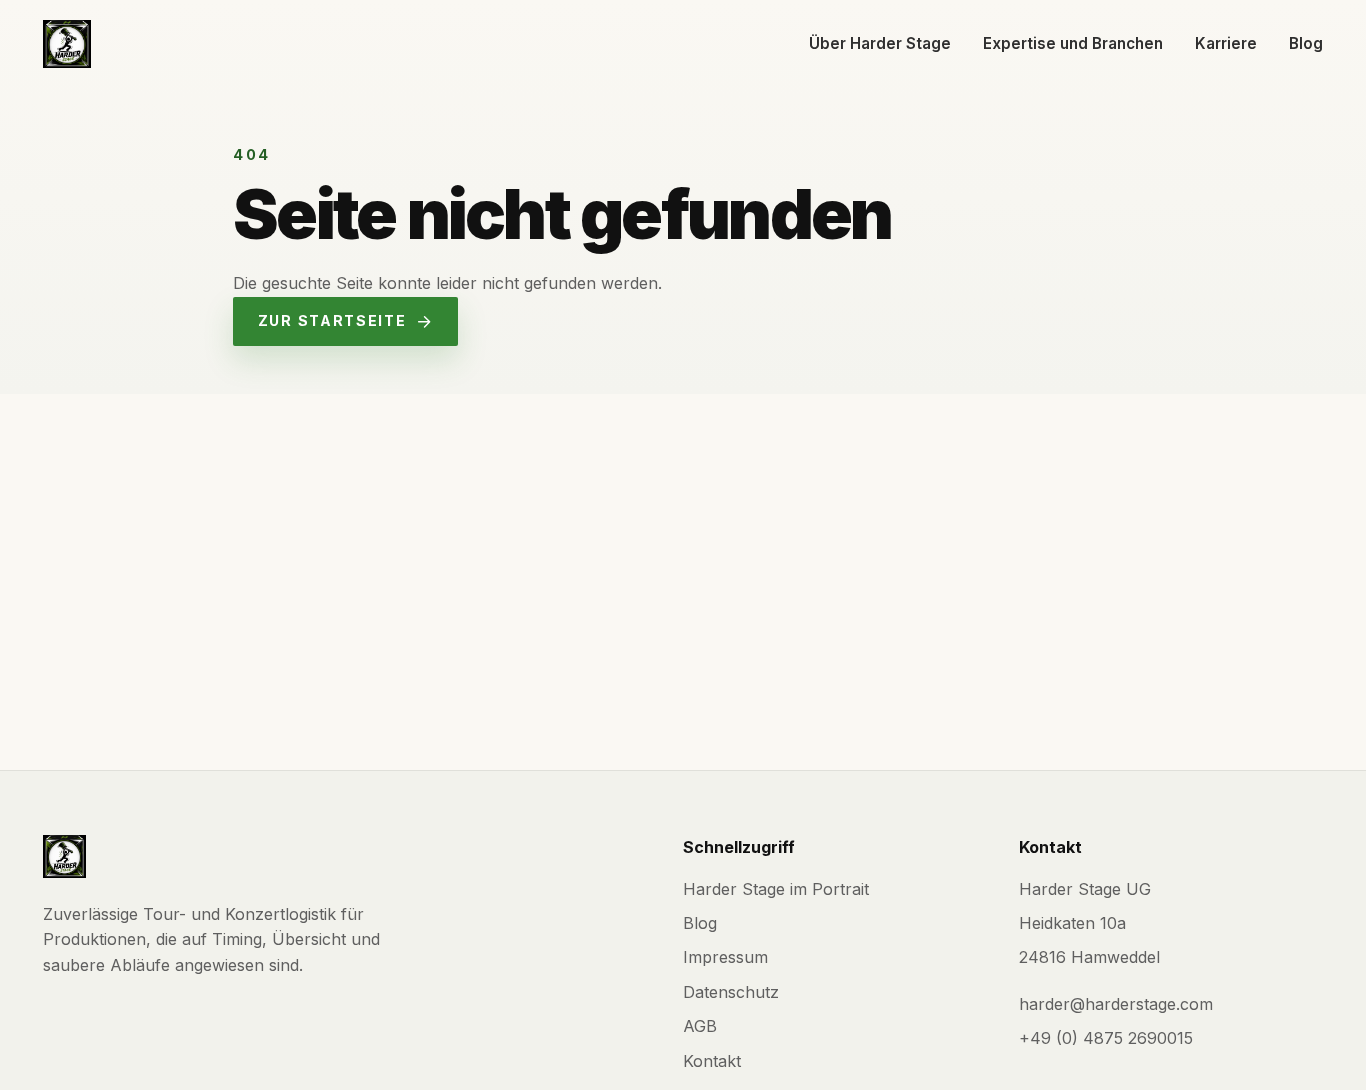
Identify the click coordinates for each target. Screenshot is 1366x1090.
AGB (700, 1026)
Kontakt (712, 1061)
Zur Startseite (332, 320)
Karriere (1226, 43)
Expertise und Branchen (1073, 43)
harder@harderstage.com (1116, 1004)
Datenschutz (731, 992)
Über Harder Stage (880, 43)
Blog (1306, 43)
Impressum (725, 957)
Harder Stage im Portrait (776, 889)
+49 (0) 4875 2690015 (1106, 1038)
